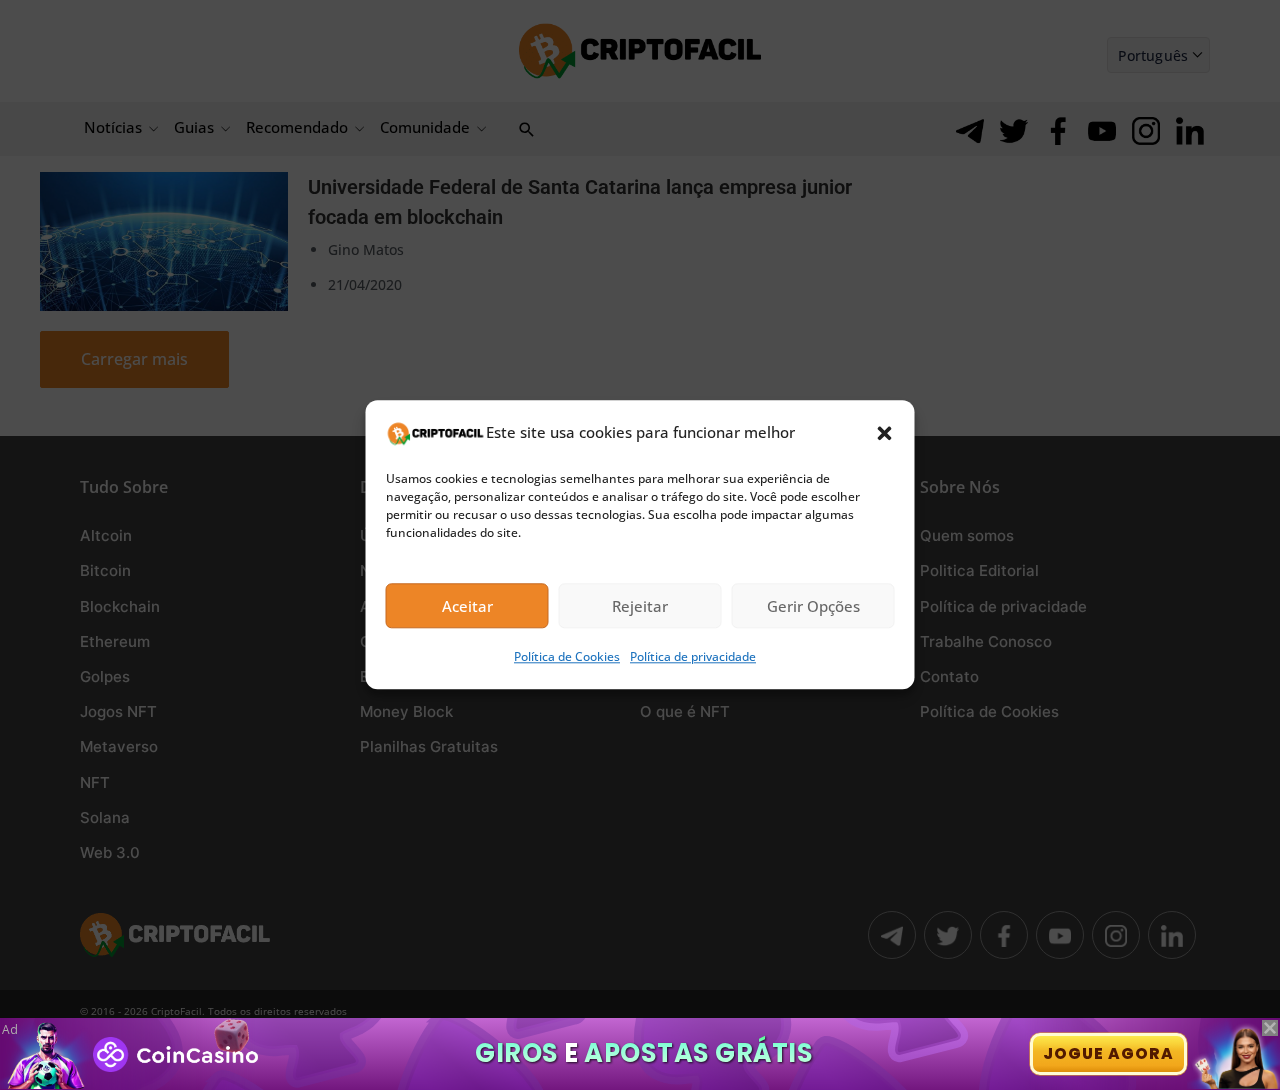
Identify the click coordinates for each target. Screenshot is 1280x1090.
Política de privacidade (693, 657)
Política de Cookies (567, 657)
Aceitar (467, 606)
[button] (885, 433)
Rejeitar (640, 606)
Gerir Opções (813, 606)
